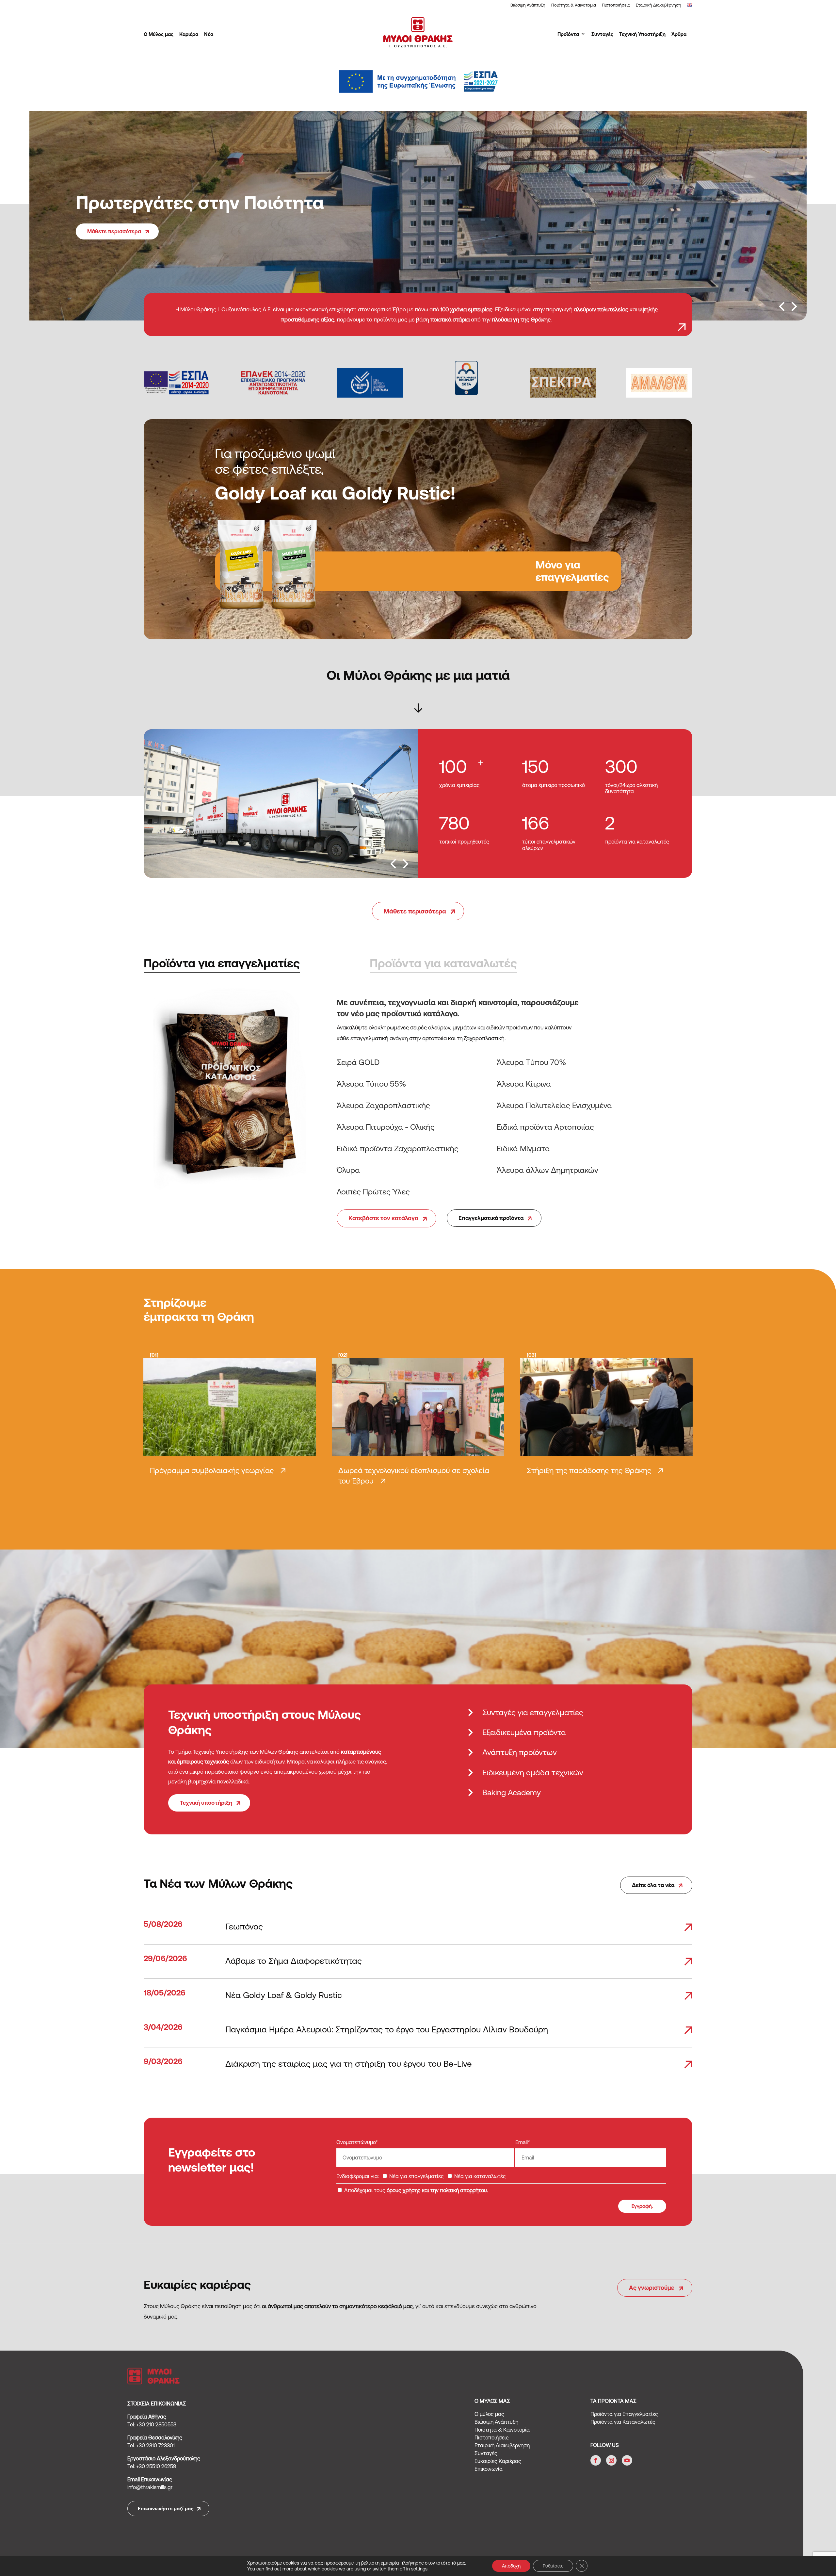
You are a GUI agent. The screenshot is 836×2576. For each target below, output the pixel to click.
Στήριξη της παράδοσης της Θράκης (589, 1470)
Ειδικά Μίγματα (523, 1149)
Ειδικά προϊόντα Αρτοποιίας (545, 1127)
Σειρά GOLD (358, 1062)
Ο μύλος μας (489, 2414)
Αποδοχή (511, 2566)
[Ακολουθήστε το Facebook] (596, 2460)
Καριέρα (189, 34)
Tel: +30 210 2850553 (152, 2424)
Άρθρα (679, 34)
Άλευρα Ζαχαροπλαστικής (383, 1105)
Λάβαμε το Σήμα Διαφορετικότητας (294, 1961)
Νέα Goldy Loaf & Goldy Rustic (284, 1995)
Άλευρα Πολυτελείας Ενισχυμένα (554, 1105)
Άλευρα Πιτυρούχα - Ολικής (386, 1127)
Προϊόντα (568, 34)
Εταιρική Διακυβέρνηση (659, 5)
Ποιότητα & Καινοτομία (574, 5)
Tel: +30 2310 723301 (151, 2445)
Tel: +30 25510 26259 (152, 2466)
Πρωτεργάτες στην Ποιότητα (200, 203)
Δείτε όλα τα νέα (653, 1885)
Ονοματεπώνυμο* (357, 2142)
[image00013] (281, 876)
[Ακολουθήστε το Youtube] (627, 2460)
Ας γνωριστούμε (652, 2288)
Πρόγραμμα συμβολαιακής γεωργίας (212, 1470)
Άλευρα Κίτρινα (524, 1084)
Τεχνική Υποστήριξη (642, 34)
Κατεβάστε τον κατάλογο (383, 1218)
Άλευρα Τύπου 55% (371, 1084)
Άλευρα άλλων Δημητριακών (547, 1170)
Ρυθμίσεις (553, 2566)
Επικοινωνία (489, 2469)
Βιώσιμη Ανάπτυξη (528, 5)
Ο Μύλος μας (159, 34)
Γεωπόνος (244, 1926)
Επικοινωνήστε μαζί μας (166, 2509)
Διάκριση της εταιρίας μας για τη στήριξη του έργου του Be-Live (349, 2064)
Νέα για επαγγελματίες (416, 2176)
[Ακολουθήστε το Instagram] (611, 2460)
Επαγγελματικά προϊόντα (491, 1218)
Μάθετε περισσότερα (114, 231)
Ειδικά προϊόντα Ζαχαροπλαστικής (398, 1149)
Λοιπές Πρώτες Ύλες (373, 1192)
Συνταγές (602, 34)
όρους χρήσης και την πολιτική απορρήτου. (437, 2190)
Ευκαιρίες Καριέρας (498, 2461)
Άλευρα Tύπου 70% (531, 1062)
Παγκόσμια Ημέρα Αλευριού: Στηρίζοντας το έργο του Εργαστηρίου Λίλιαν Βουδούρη (387, 2029)
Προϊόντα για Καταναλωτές (623, 2422)
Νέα (209, 34)
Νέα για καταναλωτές (479, 2176)
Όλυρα (348, 1170)
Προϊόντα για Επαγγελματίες (624, 2414)
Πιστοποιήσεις (616, 5)
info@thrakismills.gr (150, 2487)
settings (419, 2569)
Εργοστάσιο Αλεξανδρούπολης (164, 2458)
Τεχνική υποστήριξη (206, 1803)
